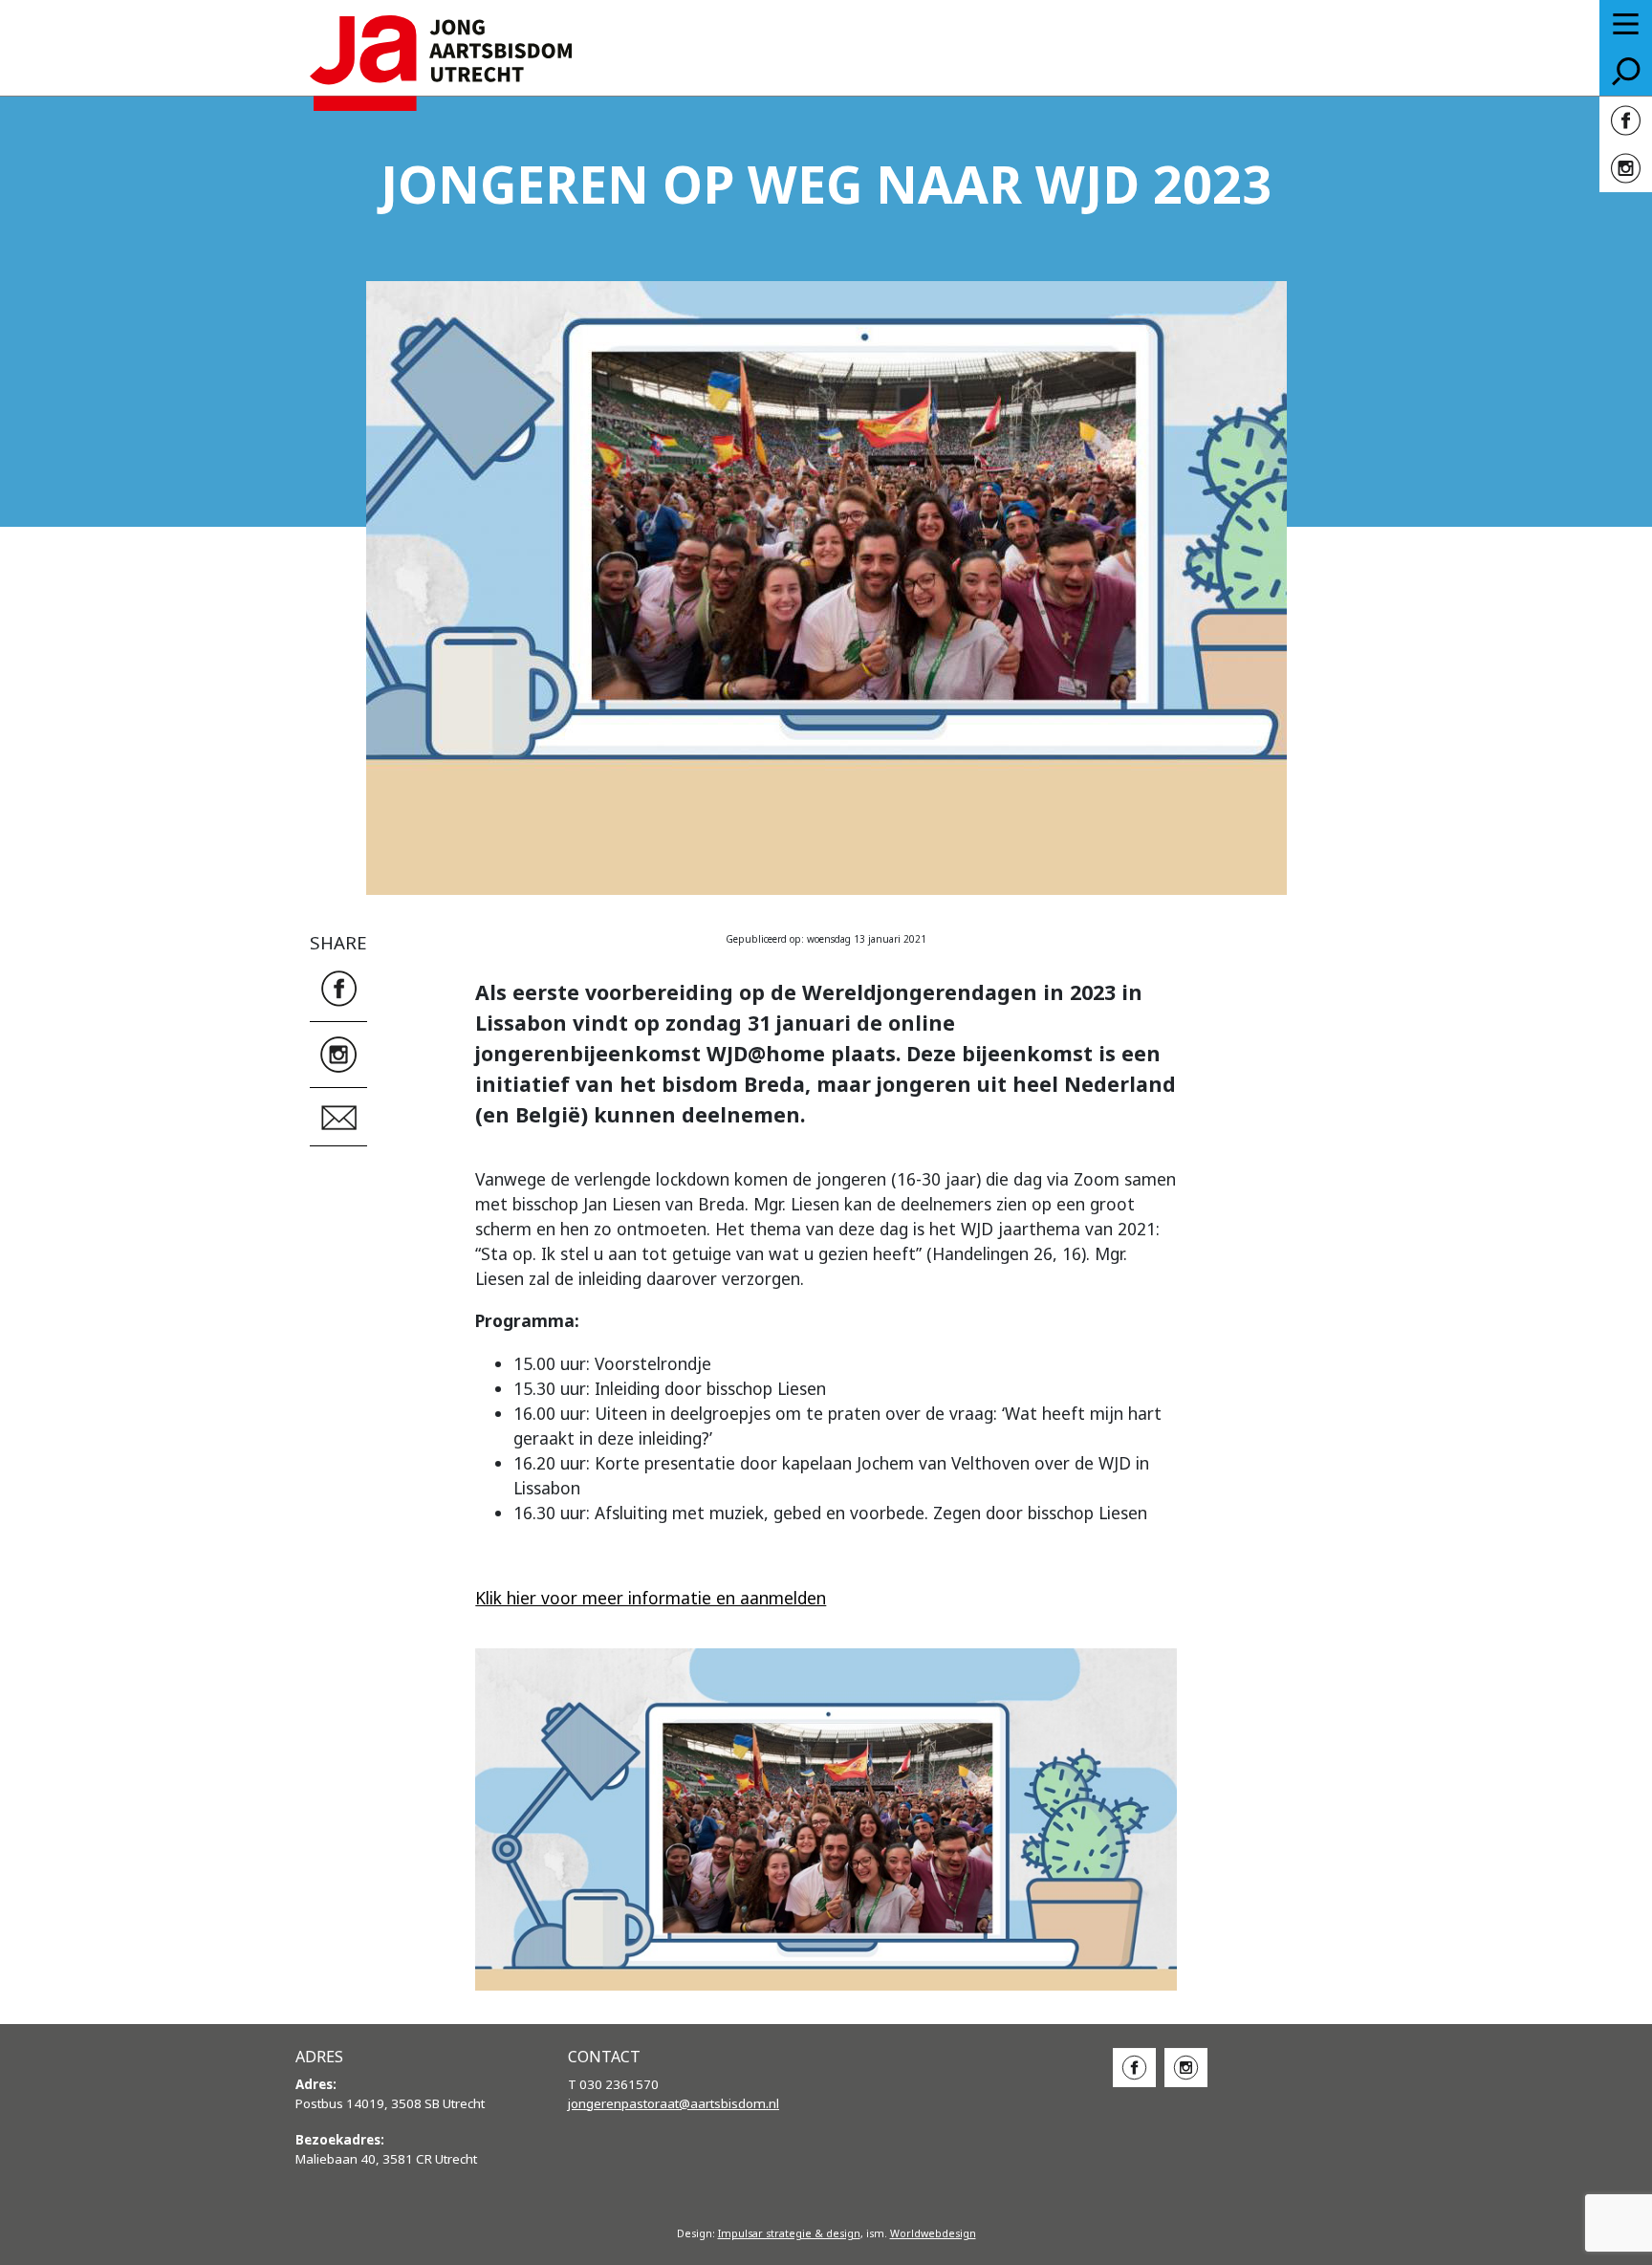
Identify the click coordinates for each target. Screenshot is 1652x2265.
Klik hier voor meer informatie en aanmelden (651, 1598)
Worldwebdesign (933, 2233)
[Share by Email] (339, 1115)
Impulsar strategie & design (789, 2233)
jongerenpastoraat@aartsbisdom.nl (674, 2103)
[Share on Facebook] (339, 986)
